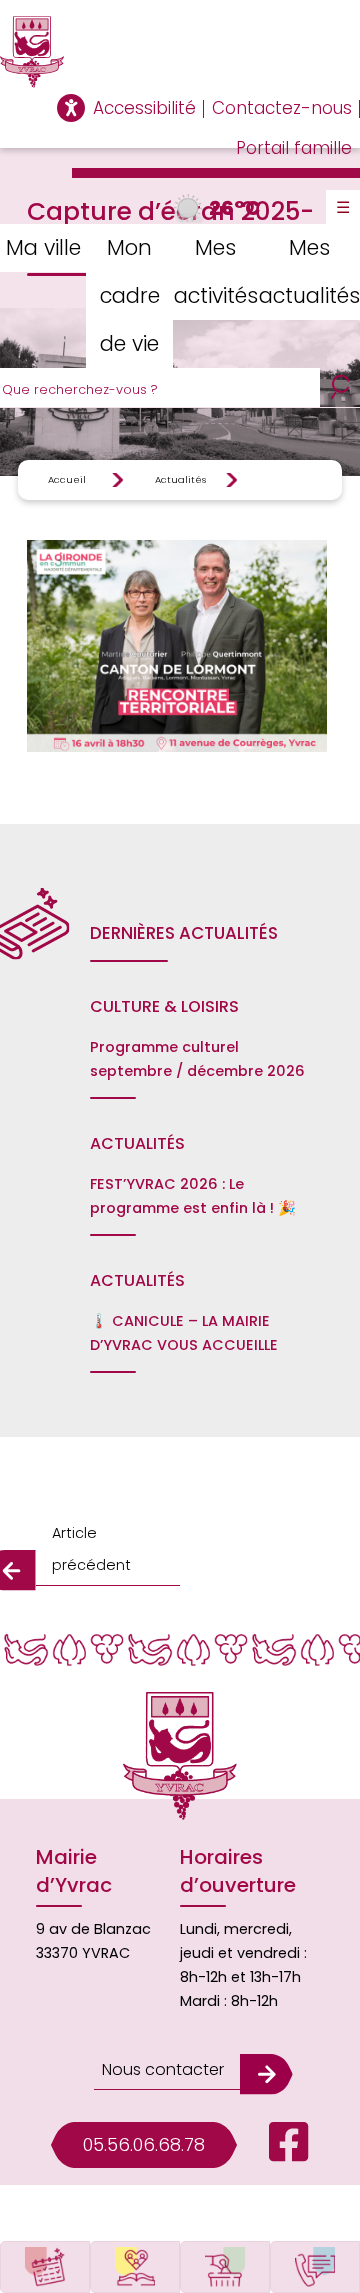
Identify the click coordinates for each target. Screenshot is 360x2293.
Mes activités (216, 271)
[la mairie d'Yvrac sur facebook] (273, 2137)
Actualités (180, 479)
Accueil (67, 479)
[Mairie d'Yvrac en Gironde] (180, 52)
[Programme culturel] (135, 2267)
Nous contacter (163, 2069)
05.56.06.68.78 (144, 2144)
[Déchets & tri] (225, 2267)
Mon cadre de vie (130, 295)
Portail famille (294, 148)
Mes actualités (309, 271)
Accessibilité (144, 108)
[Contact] (315, 2267)
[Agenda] (45, 2267)
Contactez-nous (282, 108)
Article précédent (91, 1549)
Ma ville (43, 247)
